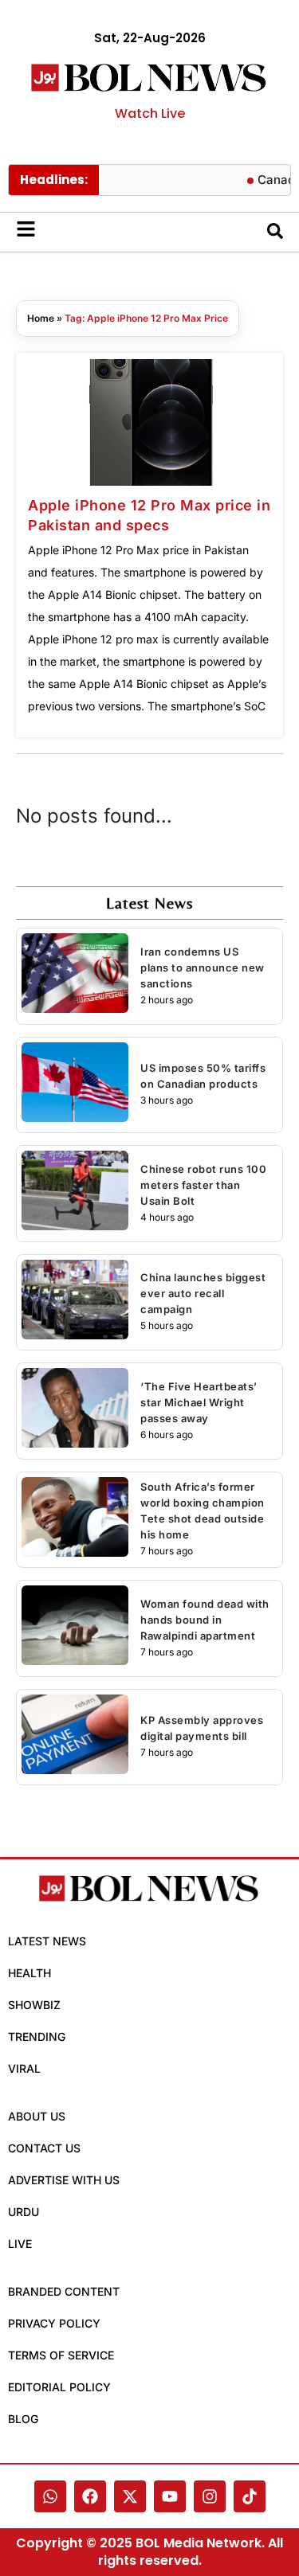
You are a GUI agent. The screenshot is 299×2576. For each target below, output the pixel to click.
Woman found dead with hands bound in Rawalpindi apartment (205, 1620)
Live (20, 2244)
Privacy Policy (54, 2323)
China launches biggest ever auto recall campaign (203, 1293)
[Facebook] (90, 2496)
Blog (23, 2419)
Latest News (47, 1941)
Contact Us (44, 2148)
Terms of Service (61, 2355)
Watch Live (150, 113)
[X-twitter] (130, 2496)
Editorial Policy (59, 2387)
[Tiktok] (250, 2496)
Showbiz (34, 2005)
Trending (37, 2037)
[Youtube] (170, 2496)
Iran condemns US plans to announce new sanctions (203, 967)
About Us (37, 2116)
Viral (24, 2068)
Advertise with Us (64, 2180)
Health (30, 1973)
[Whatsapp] (50, 2496)
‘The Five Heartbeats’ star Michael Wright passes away (199, 1402)
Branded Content (64, 2291)
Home (41, 318)
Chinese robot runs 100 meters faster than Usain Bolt (203, 1185)
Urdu (24, 2212)
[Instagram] (210, 2496)
